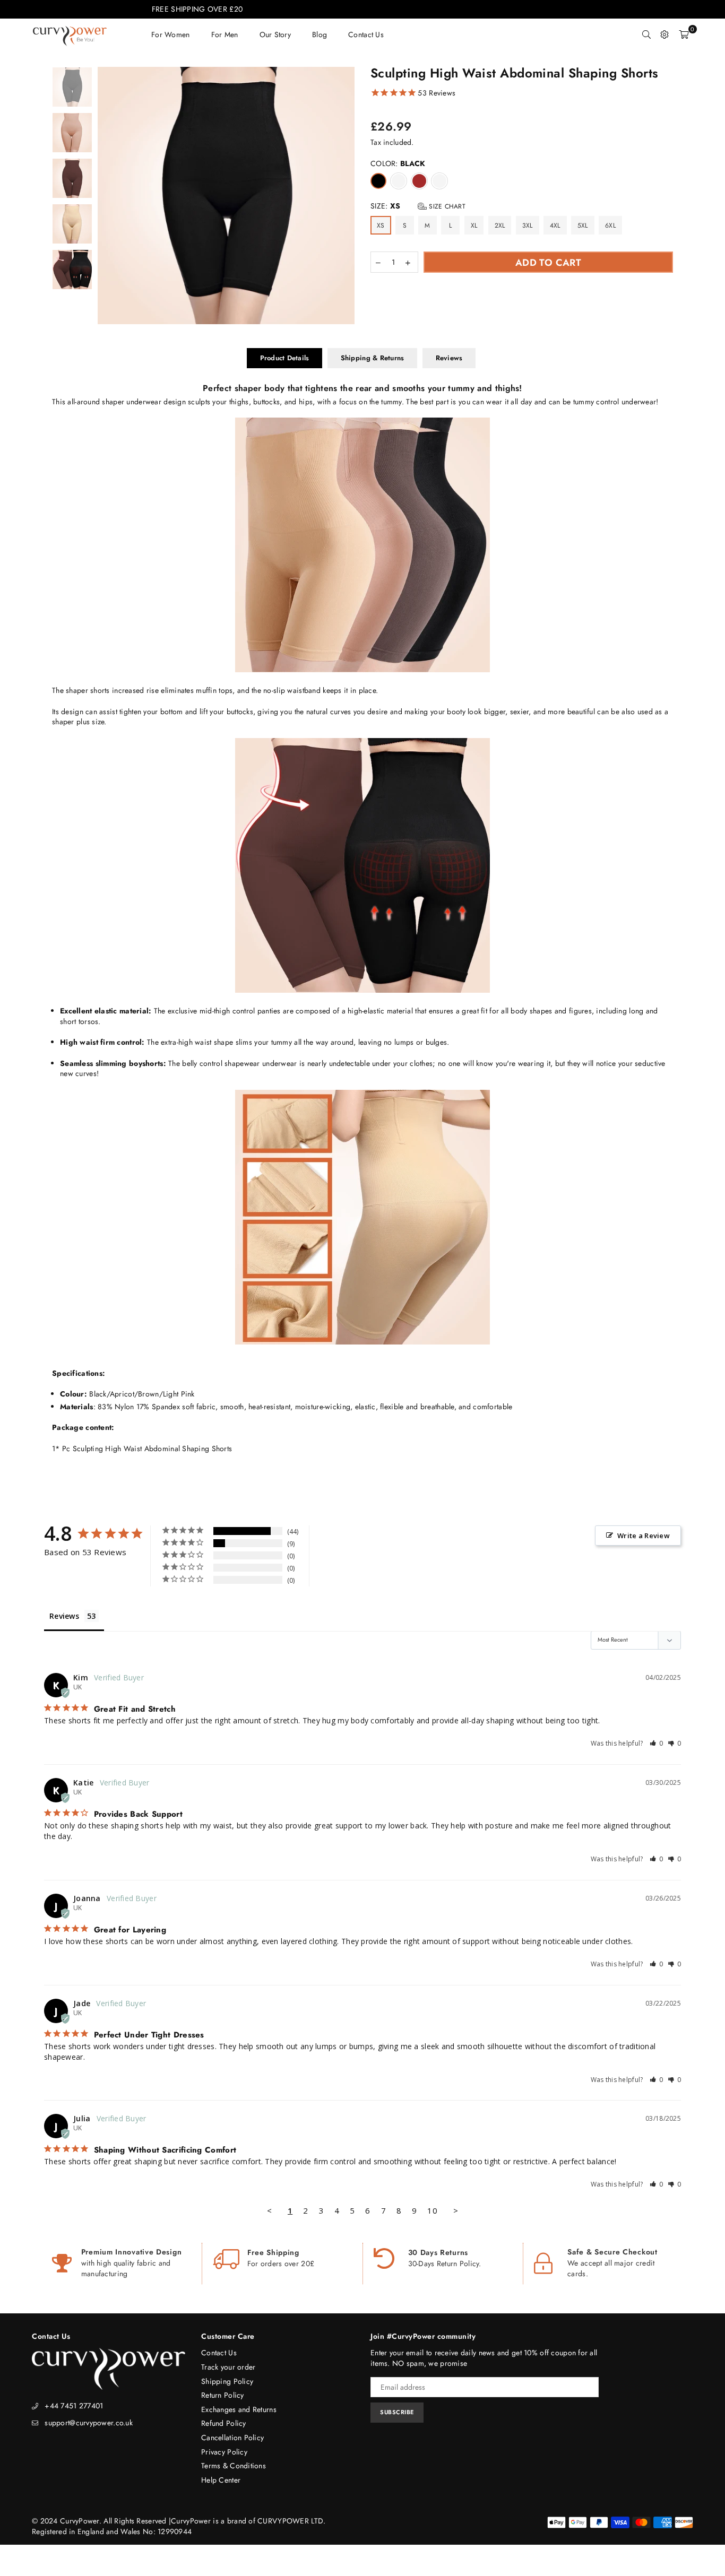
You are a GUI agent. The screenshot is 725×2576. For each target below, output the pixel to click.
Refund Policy (224, 2423)
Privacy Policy (224, 2452)
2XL (500, 225)
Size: (418, 206)
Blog (320, 34)
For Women (171, 34)
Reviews (449, 358)
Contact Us (219, 2353)
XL (474, 225)
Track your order (228, 2367)
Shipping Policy (227, 2381)
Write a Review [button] (644, 1536)
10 (432, 2210)
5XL (583, 225)
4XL (555, 225)
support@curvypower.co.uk (89, 2423)
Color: (398, 164)
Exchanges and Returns (239, 2409)
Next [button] (345, 196)
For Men (225, 34)
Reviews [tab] (64, 1616)
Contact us (366, 34)
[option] (226, 196)
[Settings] (664, 34)
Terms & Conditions (234, 2466)
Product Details (285, 358)
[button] (657, 1743)
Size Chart (446, 206)
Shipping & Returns (373, 358)
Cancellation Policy (232, 2438)
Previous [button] (107, 196)
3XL (528, 225)
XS (381, 225)
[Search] (646, 34)
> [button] (456, 2210)
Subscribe (397, 2412)
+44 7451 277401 (74, 2406)
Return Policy (223, 2395)
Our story (275, 34)
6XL (610, 225)
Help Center (221, 2480)
